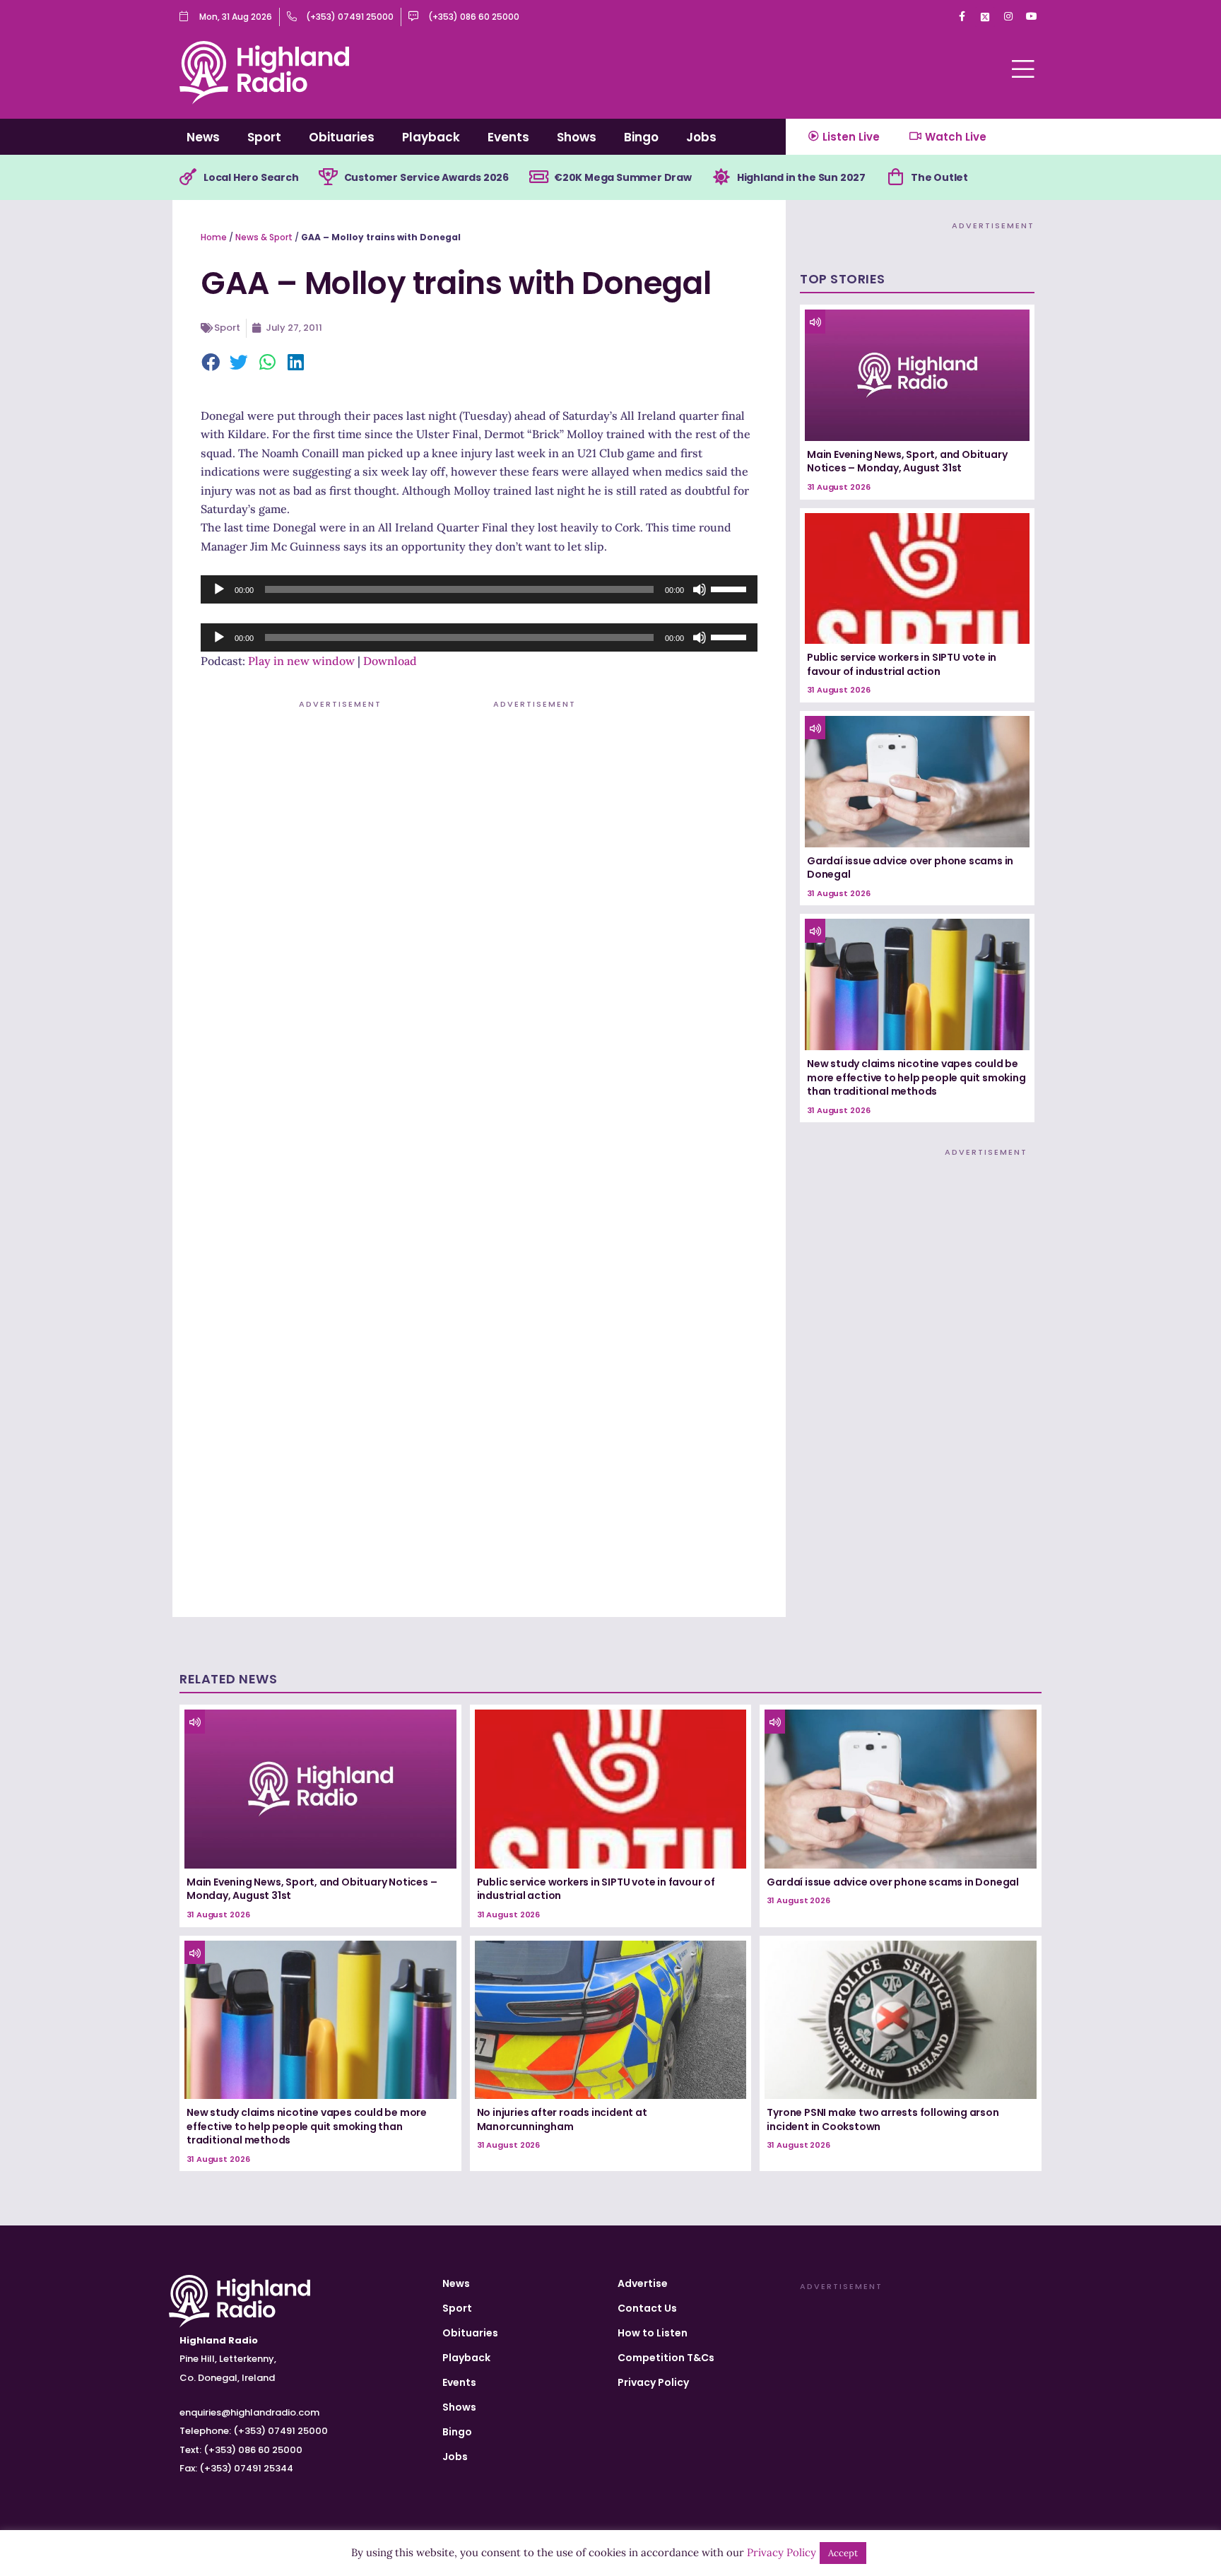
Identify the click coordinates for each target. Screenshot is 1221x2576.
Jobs (701, 137)
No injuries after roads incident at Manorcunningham (562, 2119)
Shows (577, 137)
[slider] (731, 588)
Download (390, 661)
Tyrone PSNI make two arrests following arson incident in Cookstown (883, 2119)
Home (214, 237)
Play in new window (301, 661)
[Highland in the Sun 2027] (721, 177)
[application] (479, 589)
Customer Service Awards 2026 (426, 177)
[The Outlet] (895, 177)
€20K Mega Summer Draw (623, 177)
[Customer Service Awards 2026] (329, 177)
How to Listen (653, 2333)
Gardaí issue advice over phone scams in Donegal (910, 868)
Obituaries (342, 137)
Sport (264, 137)
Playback (431, 137)
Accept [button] (843, 2553)
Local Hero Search (251, 177)
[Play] (219, 589)
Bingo (641, 137)
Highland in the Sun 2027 (801, 177)
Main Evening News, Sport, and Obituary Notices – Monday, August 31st (907, 461)
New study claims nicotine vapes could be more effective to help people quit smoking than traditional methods (916, 1077)
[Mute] (700, 589)
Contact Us (647, 2308)
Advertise (643, 2283)
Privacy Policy (653, 2382)
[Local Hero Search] (188, 177)
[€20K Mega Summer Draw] (538, 177)
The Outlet (939, 177)
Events (508, 137)
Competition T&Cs (666, 2358)
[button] (211, 363)
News (203, 137)
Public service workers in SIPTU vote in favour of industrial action (902, 664)
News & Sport (264, 237)
